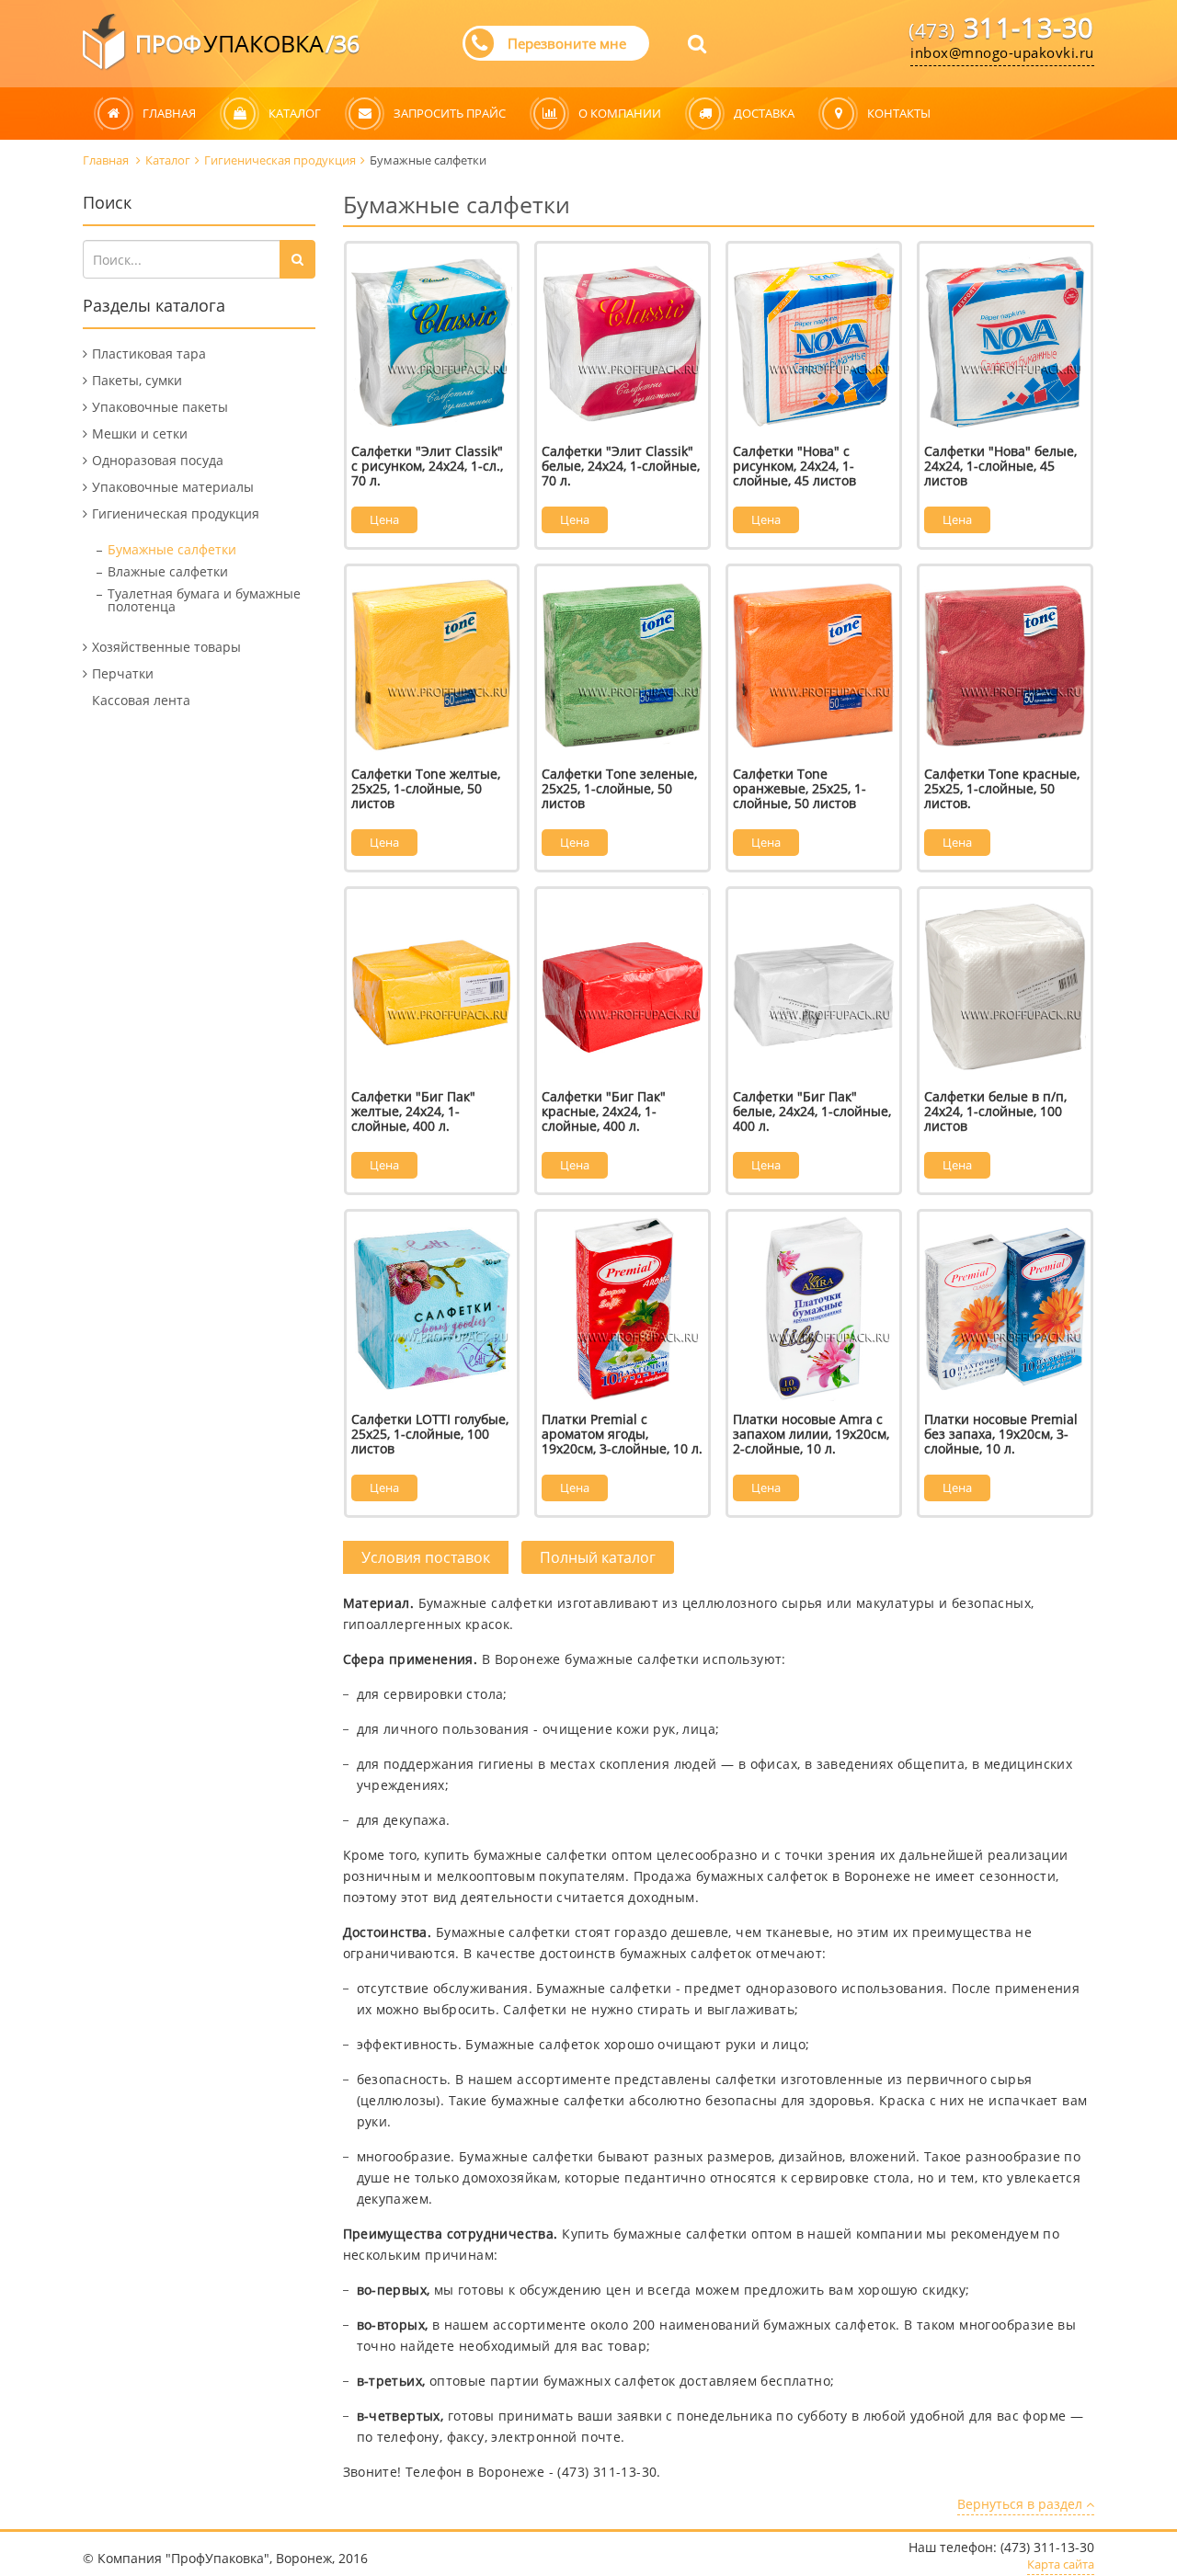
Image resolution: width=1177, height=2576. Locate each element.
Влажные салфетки (168, 571)
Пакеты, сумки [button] (137, 380)
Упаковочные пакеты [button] (160, 407)
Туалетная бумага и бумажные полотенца (204, 600)
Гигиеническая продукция (280, 160)
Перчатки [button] (123, 673)
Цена (384, 519)
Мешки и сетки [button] (140, 433)
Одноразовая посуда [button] (158, 460)
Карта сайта (1061, 2565)
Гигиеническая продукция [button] (176, 513)
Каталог (168, 160)
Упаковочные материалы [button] (173, 487)
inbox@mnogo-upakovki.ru (1002, 52)
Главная (107, 160)
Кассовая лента (141, 700)
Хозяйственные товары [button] (166, 647)
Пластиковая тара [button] (149, 353)
